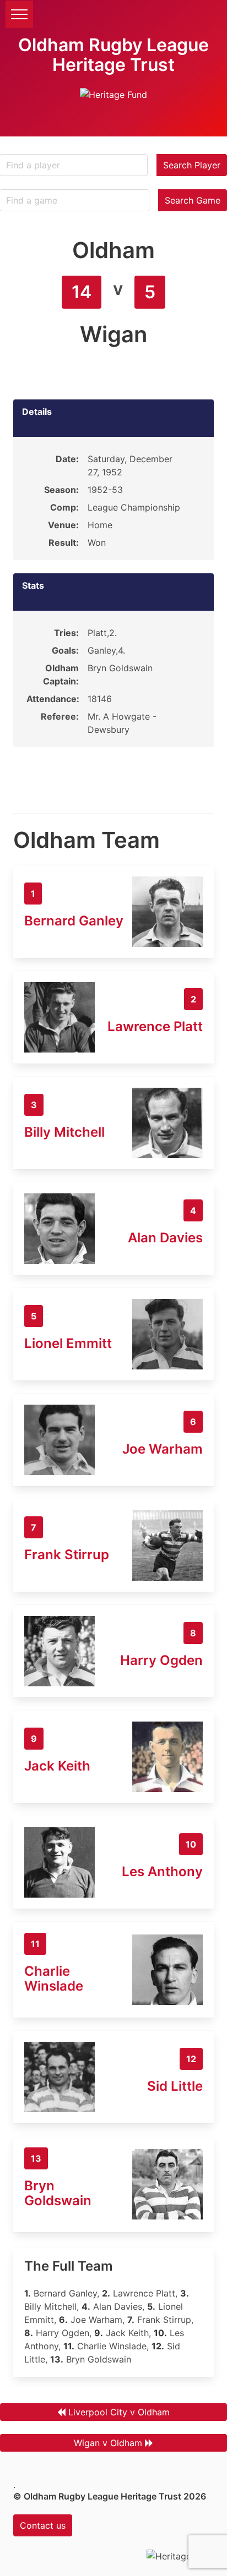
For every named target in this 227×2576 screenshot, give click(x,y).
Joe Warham (163, 1449)
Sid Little (175, 2086)
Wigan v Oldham (108, 2443)
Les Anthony (162, 1871)
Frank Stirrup (67, 1555)
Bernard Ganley (74, 921)
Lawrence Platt (155, 1026)
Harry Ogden (161, 1660)
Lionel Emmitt (68, 1343)
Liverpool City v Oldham (119, 2412)
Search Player (192, 165)
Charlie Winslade (54, 1978)
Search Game (193, 200)
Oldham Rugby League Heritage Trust (113, 55)
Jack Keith (57, 1766)
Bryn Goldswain (58, 2193)
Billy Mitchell (64, 1132)
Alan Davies (165, 1238)
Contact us (43, 2525)
